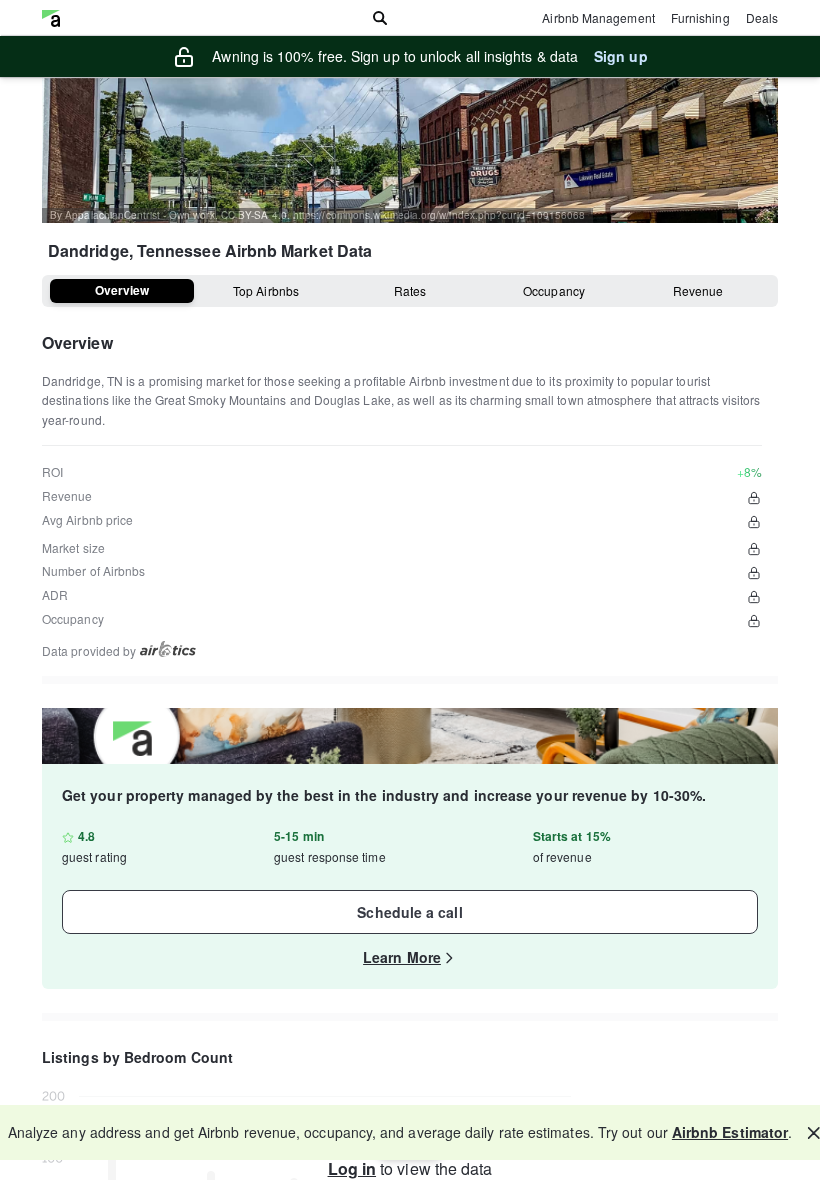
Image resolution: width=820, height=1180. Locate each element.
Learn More (402, 957)
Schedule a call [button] (409, 912)
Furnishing (700, 17)
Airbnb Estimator (730, 1132)
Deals (762, 17)
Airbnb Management (598, 17)
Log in (352, 1168)
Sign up (621, 56)
